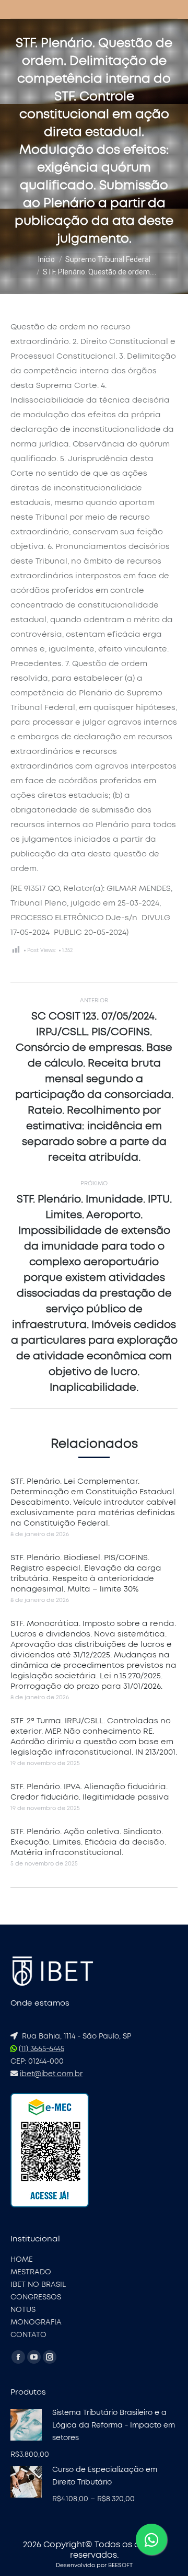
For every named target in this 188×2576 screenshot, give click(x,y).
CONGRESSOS (36, 2297)
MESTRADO (31, 2272)
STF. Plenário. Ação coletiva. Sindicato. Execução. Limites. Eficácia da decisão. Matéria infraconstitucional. (88, 1842)
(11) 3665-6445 (42, 2049)
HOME (22, 2260)
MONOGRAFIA (36, 2322)
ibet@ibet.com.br (51, 2074)
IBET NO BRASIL (38, 2285)
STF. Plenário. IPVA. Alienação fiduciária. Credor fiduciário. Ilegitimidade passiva (90, 1792)
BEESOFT (120, 2565)
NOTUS (23, 2310)
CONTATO (28, 2335)
